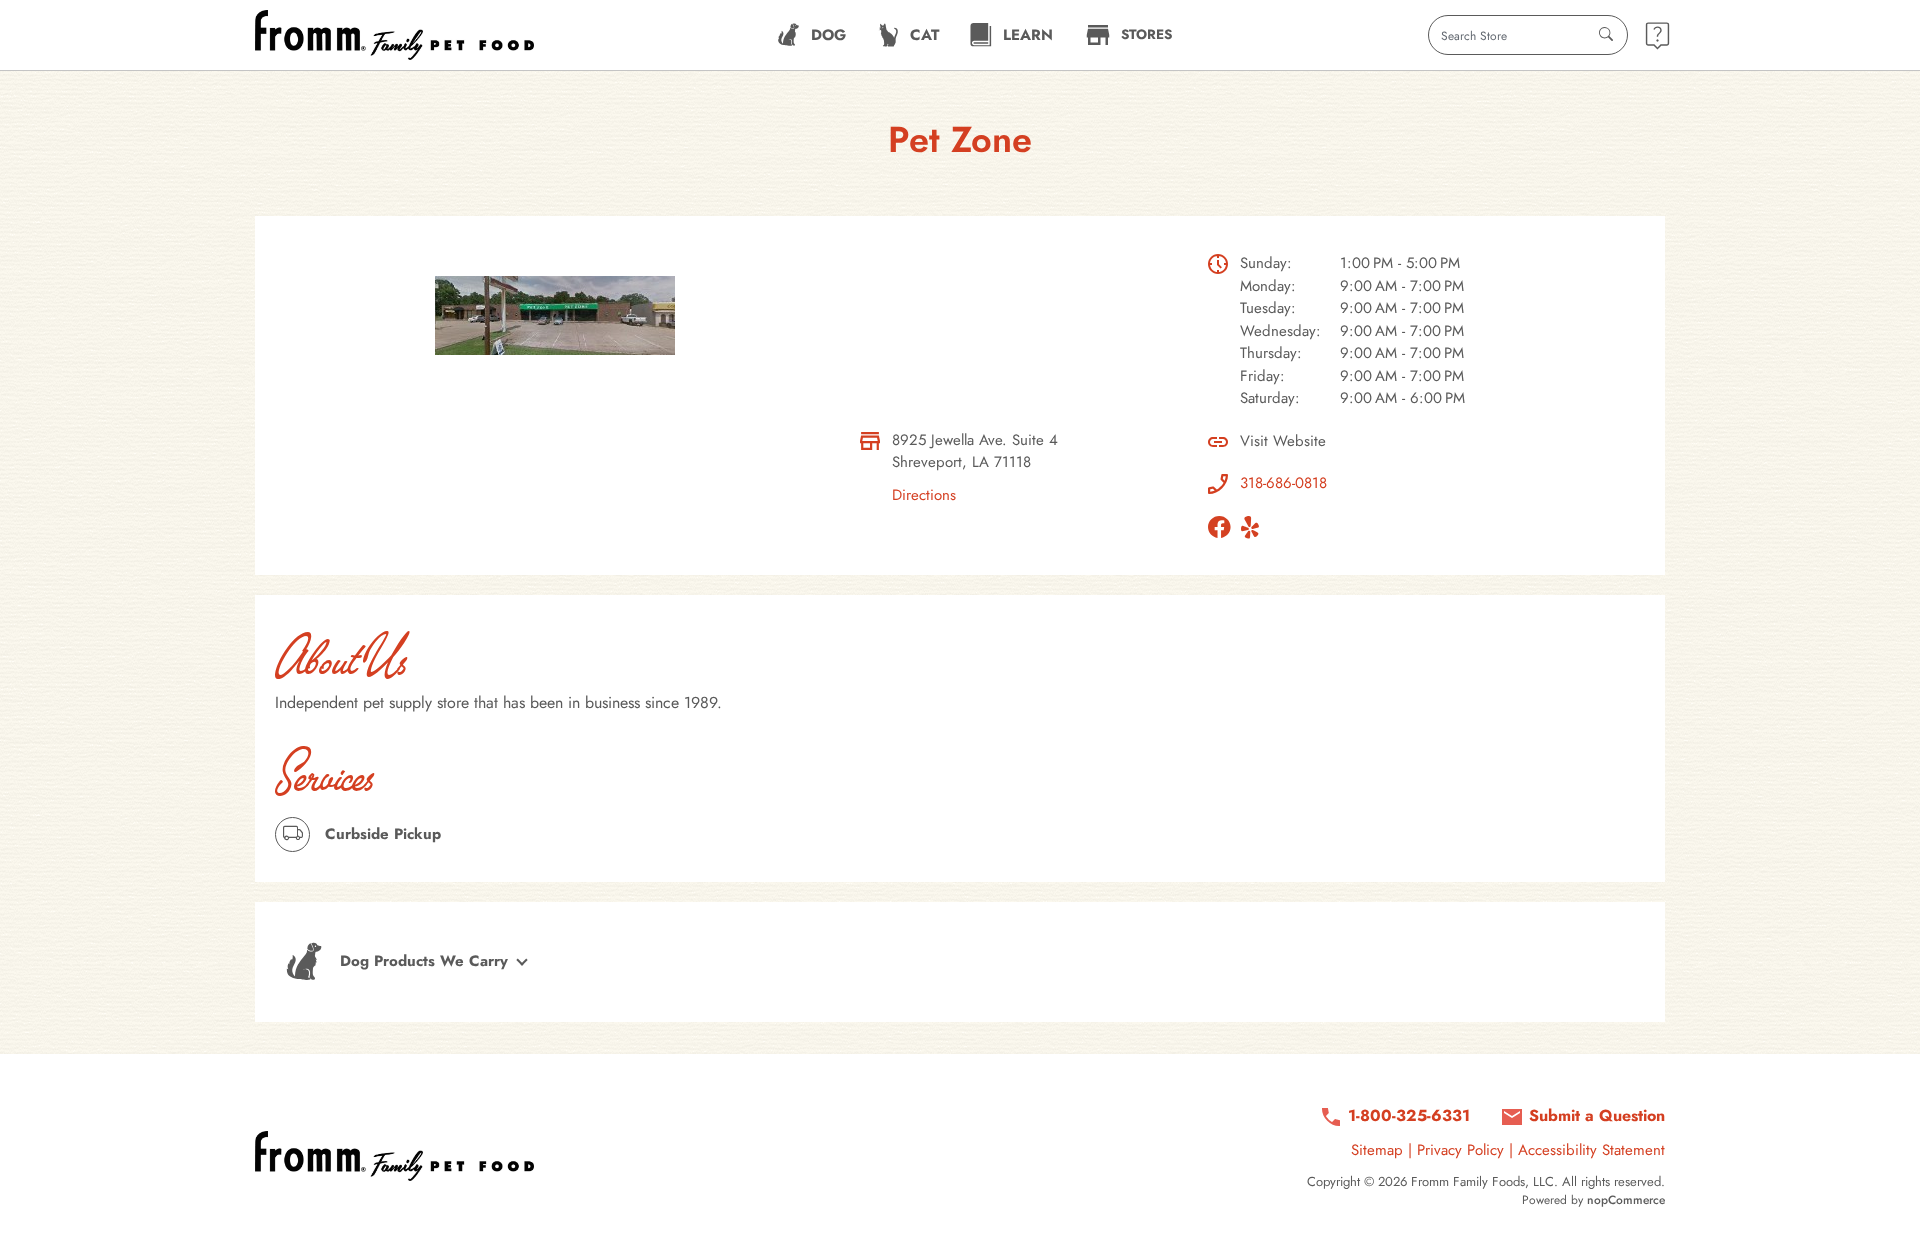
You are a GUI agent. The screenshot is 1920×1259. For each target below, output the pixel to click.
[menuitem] (811, 35)
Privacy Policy (1460, 1150)
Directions (924, 495)
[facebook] (1224, 527)
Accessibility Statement (1591, 1150)
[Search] (1606, 35)
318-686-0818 (1283, 483)
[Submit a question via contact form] (1657, 35)
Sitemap (1377, 1150)
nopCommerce (1626, 1200)
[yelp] (1255, 527)
